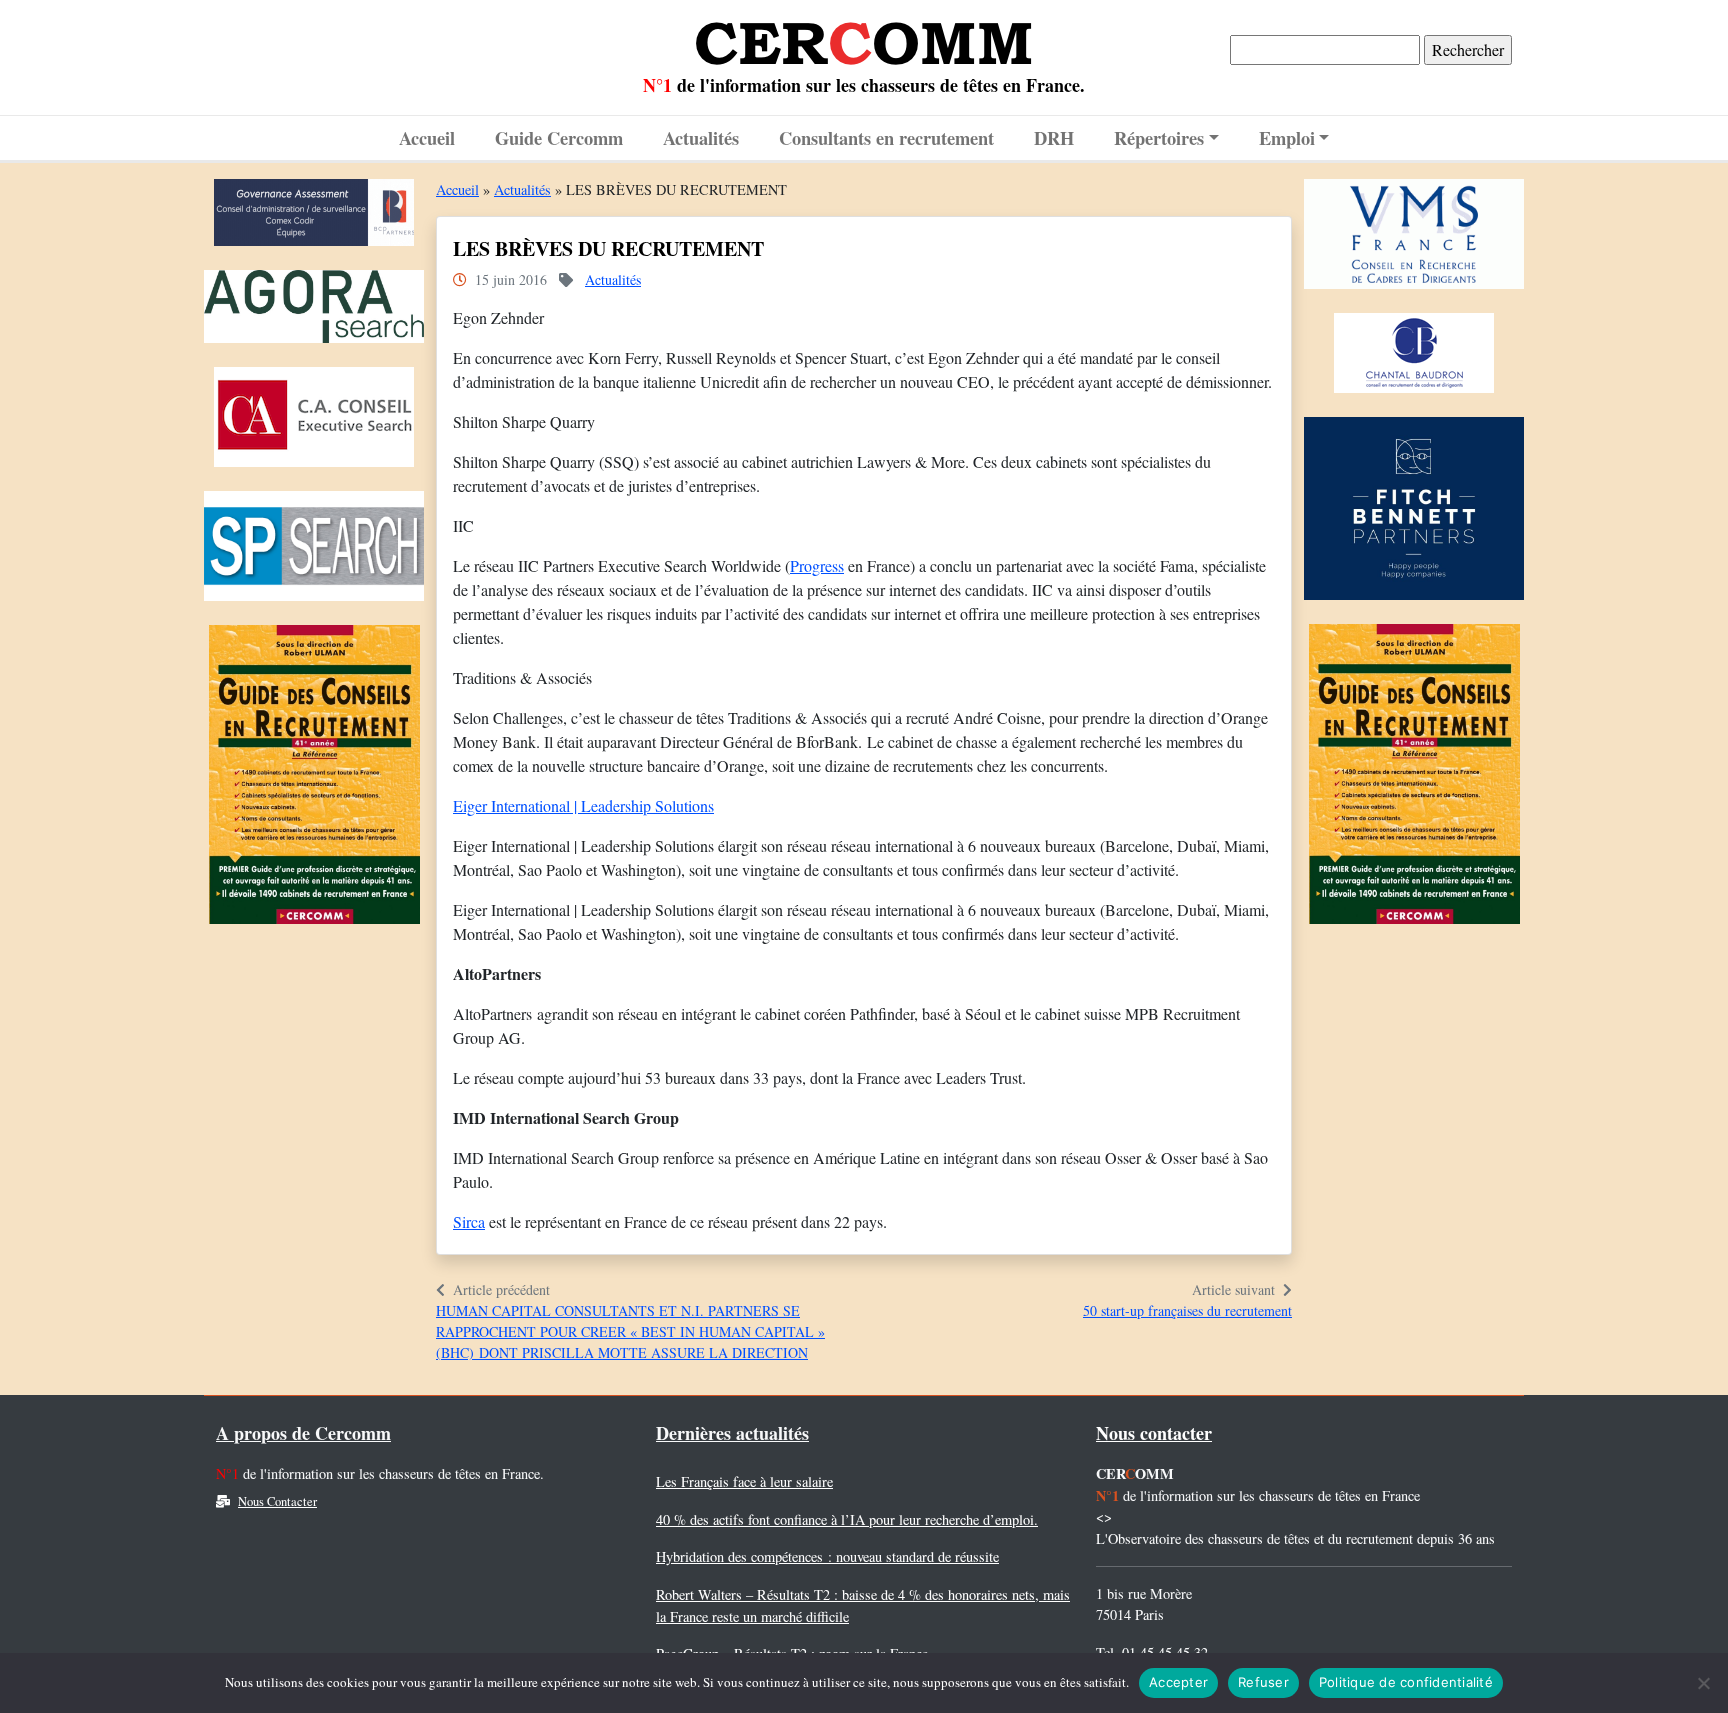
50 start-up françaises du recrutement (1187, 1310)
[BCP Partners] (314, 217)
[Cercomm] (864, 36)
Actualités (701, 137)
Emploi (1287, 137)
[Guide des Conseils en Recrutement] (314, 779)
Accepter (1178, 1682)
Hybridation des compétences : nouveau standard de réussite (827, 1556)
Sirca (469, 1221)
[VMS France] (1414, 238)
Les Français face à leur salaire (744, 1481)
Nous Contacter (277, 1501)
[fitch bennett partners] (1414, 513)
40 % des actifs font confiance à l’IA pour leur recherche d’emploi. (847, 1519)
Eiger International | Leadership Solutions (583, 805)
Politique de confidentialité (1406, 1682)
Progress (817, 565)
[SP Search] (314, 550)
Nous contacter (1154, 1433)
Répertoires (1159, 137)
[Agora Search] (314, 311)
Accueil (427, 137)
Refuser (1263, 1682)
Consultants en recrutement (886, 137)
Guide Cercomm (559, 137)
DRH (1054, 137)
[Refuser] (1703, 1683)
